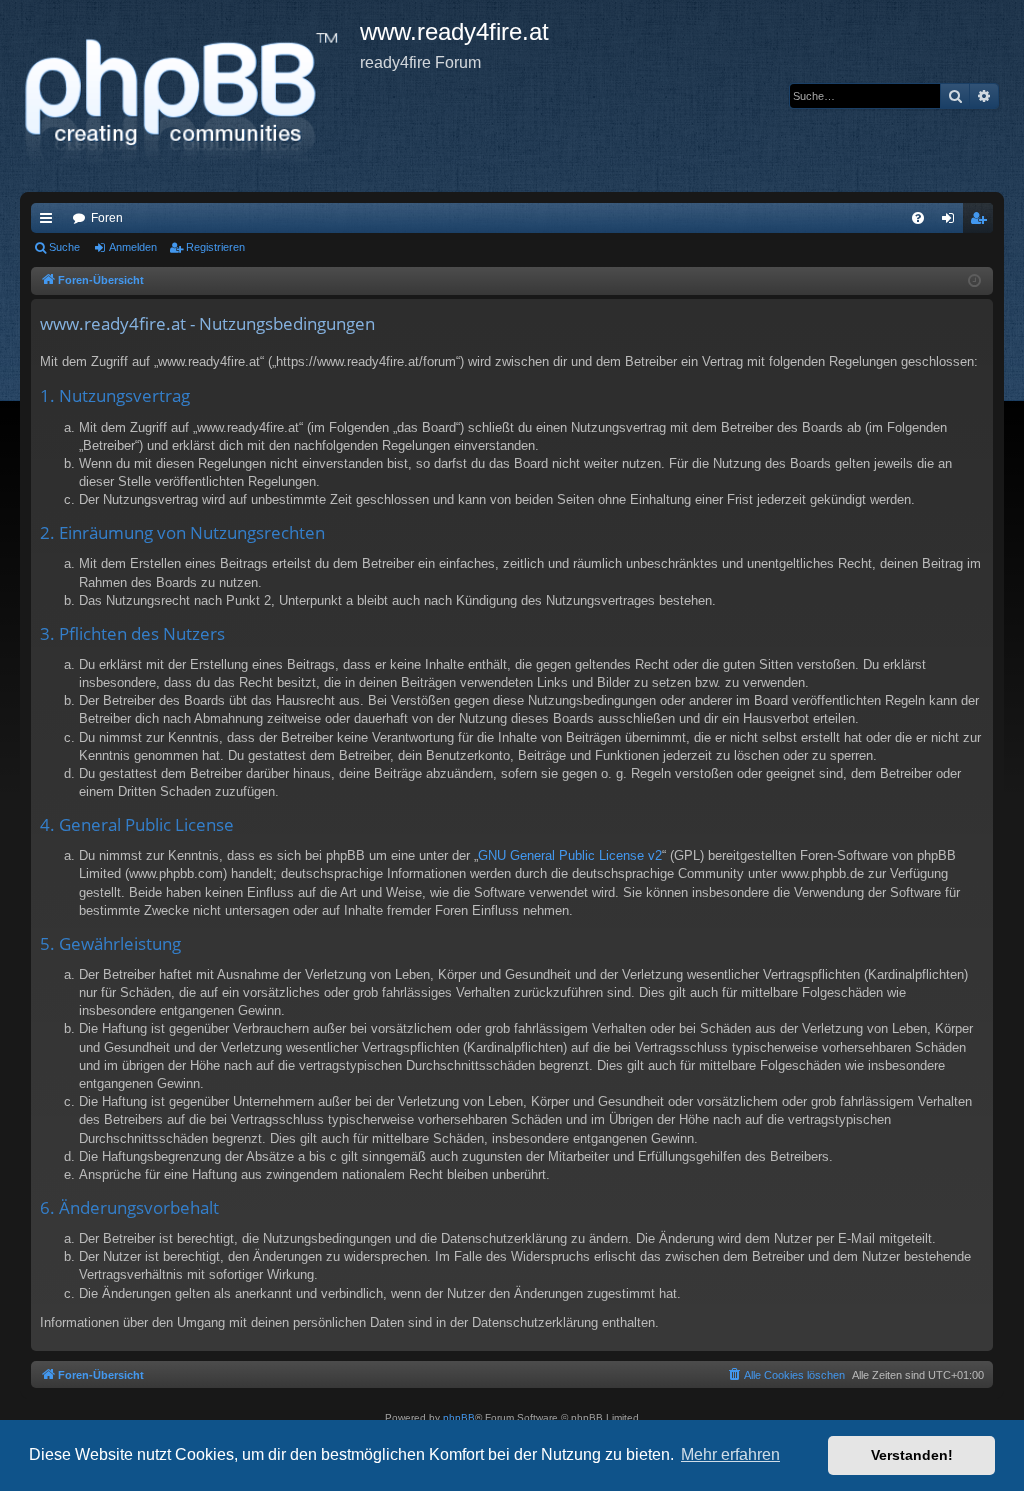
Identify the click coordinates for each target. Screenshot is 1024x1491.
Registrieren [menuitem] (982, 222)
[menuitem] (918, 218)
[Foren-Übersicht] (190, 96)
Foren (107, 218)
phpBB (459, 1417)
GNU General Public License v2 (570, 855)
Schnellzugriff (50, 222)
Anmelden (133, 247)
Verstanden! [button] (912, 1455)
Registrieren (215, 247)
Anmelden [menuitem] (952, 222)
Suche (64, 247)
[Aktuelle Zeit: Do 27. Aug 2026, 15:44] (974, 281)
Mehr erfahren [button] (730, 1454)
